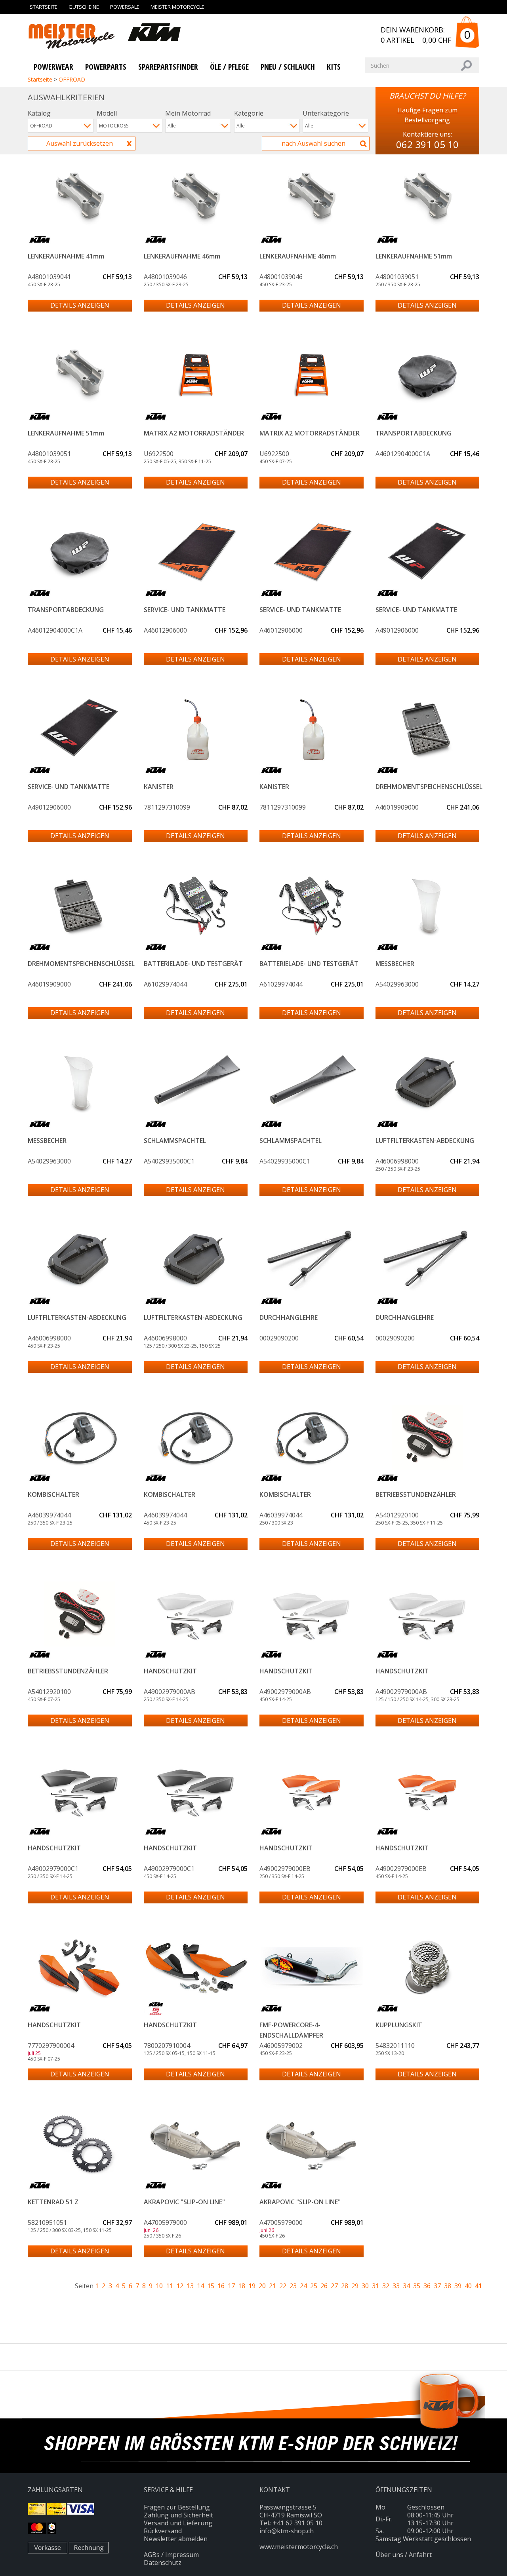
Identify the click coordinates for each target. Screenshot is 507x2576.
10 (159, 2286)
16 (221, 2286)
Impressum (182, 2555)
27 (334, 2286)
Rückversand (163, 2531)
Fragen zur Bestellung (177, 2507)
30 (365, 2286)
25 (314, 2286)
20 (262, 2286)
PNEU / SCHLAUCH (288, 67)
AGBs (152, 2555)
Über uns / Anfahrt (404, 2555)
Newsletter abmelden (176, 2539)
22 (283, 2286)
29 (355, 2286)
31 (375, 2286)
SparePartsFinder (168, 67)
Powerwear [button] (53, 67)
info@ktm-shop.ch (287, 2531)
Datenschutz (163, 2563)
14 (200, 2286)
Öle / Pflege (229, 67)
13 (190, 2286)
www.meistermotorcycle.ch (299, 2547)
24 (303, 2286)
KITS (334, 67)
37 (437, 2286)
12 (180, 2286)
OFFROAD (72, 79)
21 (273, 2286)
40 (468, 2286)
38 (448, 2286)
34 (406, 2286)
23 (293, 2286)
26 (324, 2286)
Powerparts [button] (106, 67)
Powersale (125, 7)
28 (345, 2286)
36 (427, 2286)
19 (252, 2286)
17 (231, 2286)
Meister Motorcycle (177, 7)
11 (170, 2286)
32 (386, 2286)
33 (396, 2286)
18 (242, 2286)
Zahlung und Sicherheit (178, 2515)
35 (417, 2286)
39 (458, 2286)
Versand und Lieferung (178, 2523)
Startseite (44, 7)
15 (211, 2286)
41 (478, 2286)
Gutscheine (84, 7)
